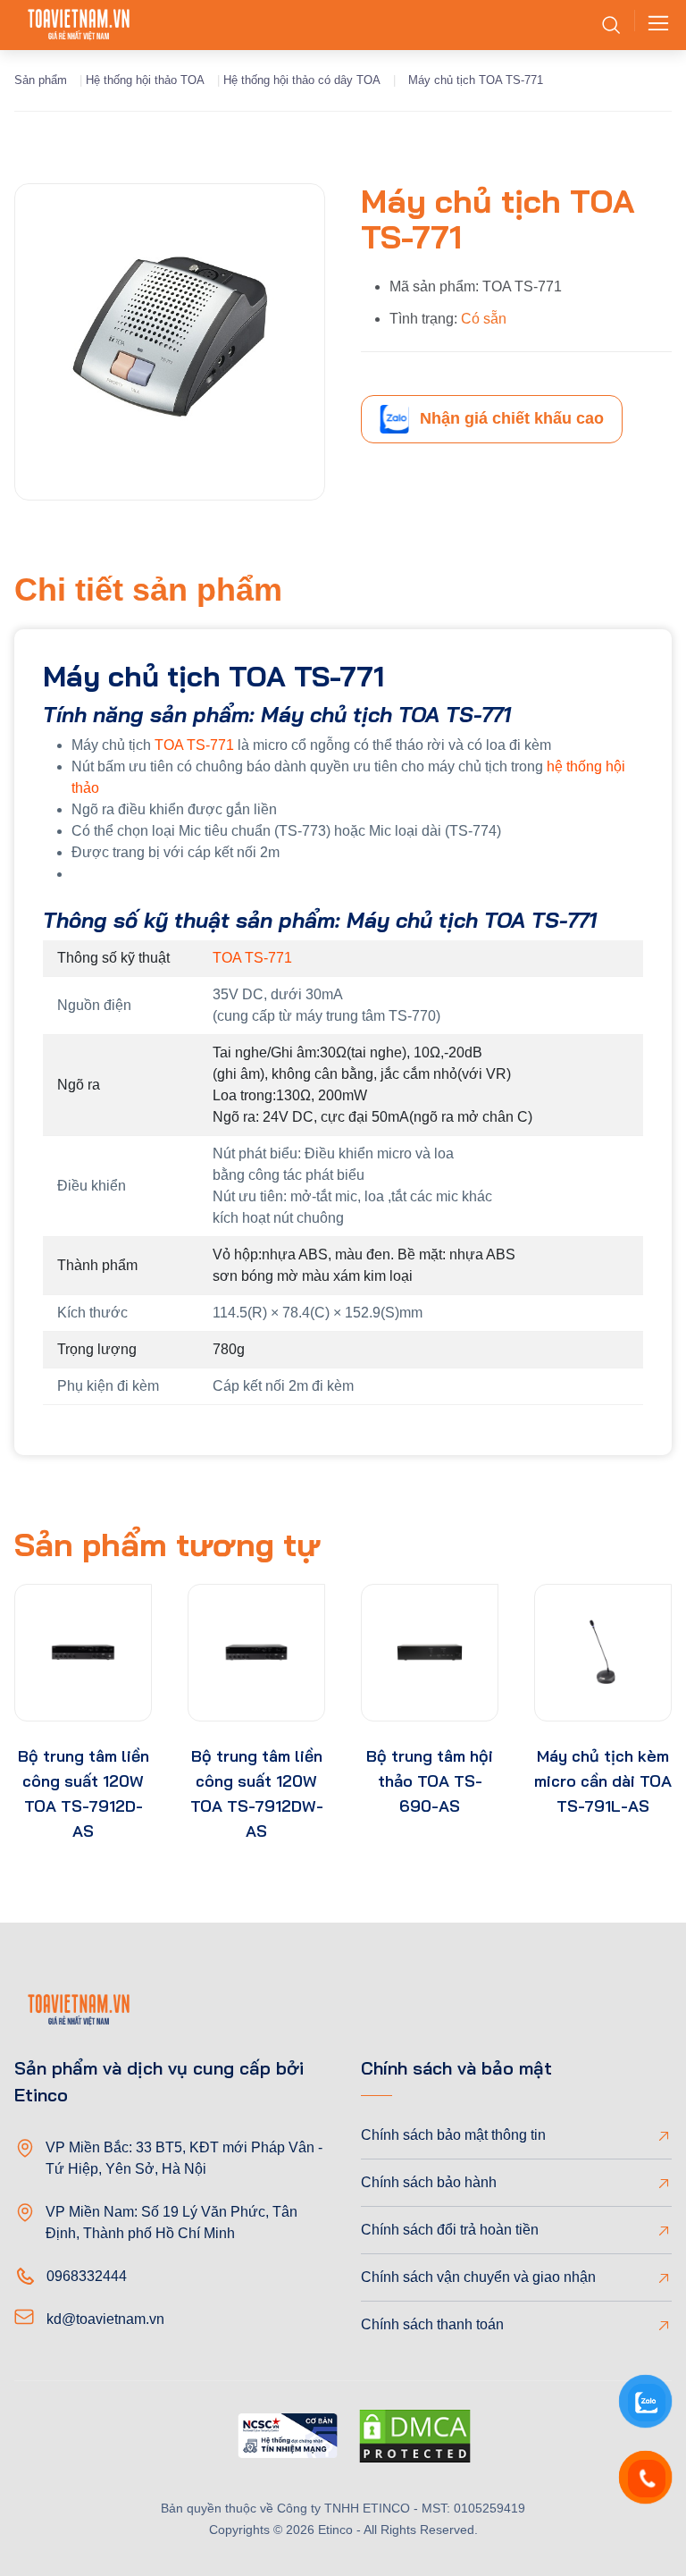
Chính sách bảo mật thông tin (453, 2135)
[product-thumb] (83, 1653)
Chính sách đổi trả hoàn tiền (450, 2230)
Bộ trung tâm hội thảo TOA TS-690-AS (430, 1781)
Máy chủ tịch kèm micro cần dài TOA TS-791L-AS (603, 1781)
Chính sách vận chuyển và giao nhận (478, 2277)
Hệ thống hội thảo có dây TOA (302, 80)
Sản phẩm (41, 80)
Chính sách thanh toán (432, 2324)
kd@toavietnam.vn (105, 2319)
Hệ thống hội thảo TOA (145, 80)
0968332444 (87, 2276)
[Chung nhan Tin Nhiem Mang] (288, 2439)
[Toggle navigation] (653, 25)
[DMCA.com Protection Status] (415, 2439)
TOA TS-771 (194, 745)
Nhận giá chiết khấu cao (512, 418)
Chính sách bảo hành (429, 2182)
